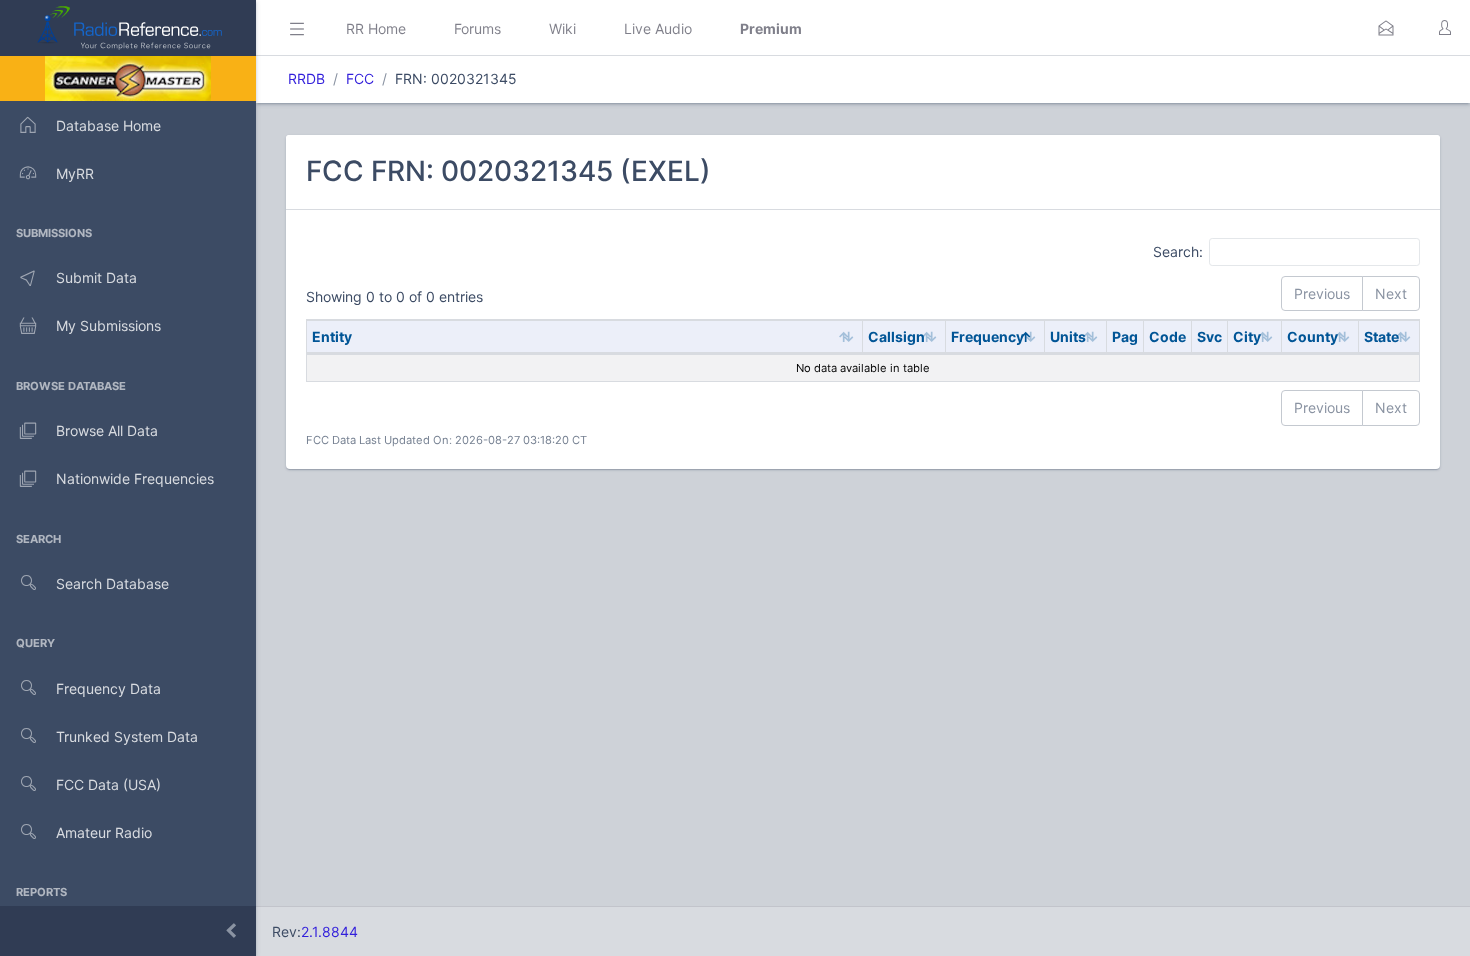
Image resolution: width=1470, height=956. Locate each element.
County (1312, 336)
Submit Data (96, 277)
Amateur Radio (104, 832)
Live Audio (658, 28)
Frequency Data (108, 688)
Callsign (896, 336)
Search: (1178, 250)
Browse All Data (107, 430)
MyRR (75, 173)
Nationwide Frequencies (135, 478)
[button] (1386, 28)
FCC (360, 78)
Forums (477, 28)
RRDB (306, 78)
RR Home (376, 28)
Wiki (562, 28)
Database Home (108, 125)
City (1247, 336)
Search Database (112, 583)
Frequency (987, 336)
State (1381, 336)
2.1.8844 (329, 931)
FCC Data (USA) (108, 784)
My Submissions (108, 325)
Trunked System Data (127, 736)
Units (1068, 336)
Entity (332, 336)
